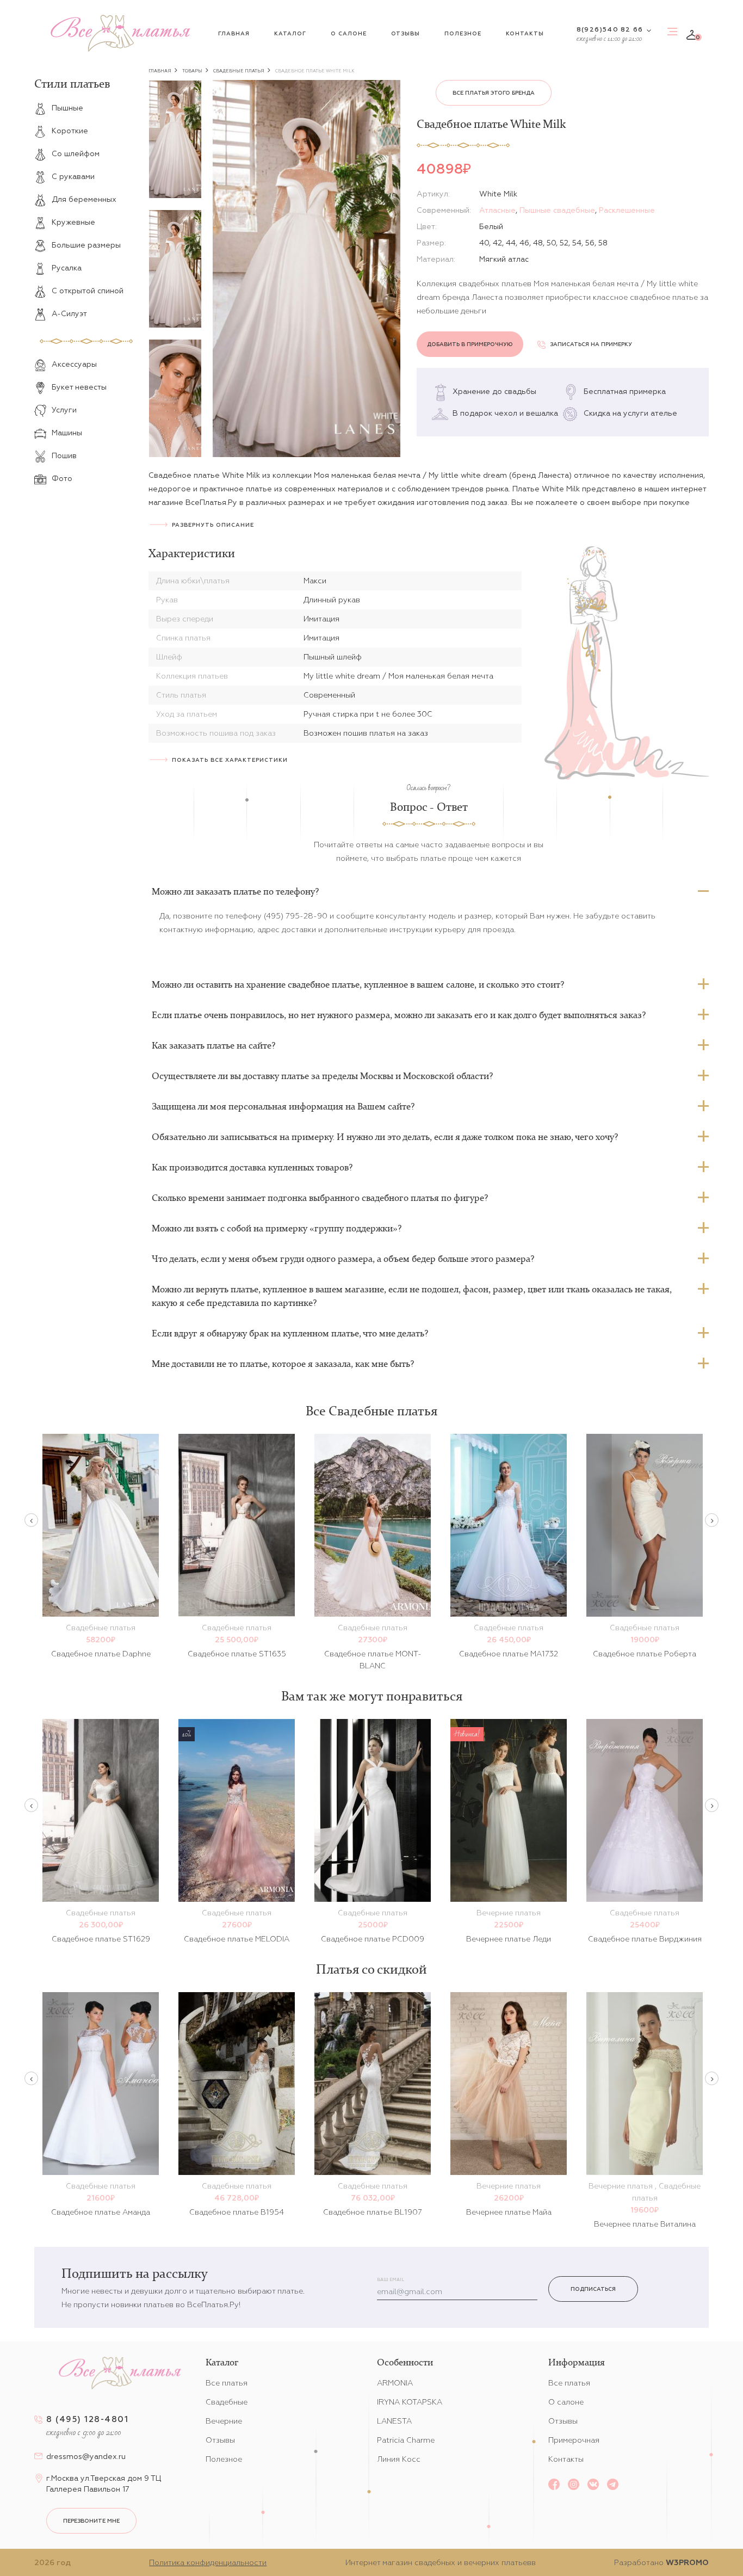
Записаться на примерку (591, 344)
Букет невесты (79, 387)
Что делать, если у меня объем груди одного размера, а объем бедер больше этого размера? (343, 1259)
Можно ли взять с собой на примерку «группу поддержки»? (277, 1228)
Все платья (227, 2383)
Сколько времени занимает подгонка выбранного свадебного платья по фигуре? (320, 1198)
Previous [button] (31, 1520)
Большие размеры (86, 245)
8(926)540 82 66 (610, 29)
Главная (234, 33)
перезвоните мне (91, 2521)
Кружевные (73, 222)
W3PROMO (687, 2562)
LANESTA (394, 2421)
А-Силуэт (69, 313)
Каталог (290, 33)
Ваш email (391, 2280)
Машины (67, 433)
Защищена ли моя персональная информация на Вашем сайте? (283, 1106)
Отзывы (405, 33)
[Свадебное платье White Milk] (307, 269)
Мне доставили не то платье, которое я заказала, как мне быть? (283, 1364)
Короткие (70, 131)
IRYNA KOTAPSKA (410, 2402)
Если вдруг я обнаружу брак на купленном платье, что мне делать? (290, 1333)
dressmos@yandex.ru (86, 2456)
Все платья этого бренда (494, 93)
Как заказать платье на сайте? (213, 1045)
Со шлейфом (76, 153)
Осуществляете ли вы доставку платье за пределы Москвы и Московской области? (322, 1076)
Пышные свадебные (557, 210)
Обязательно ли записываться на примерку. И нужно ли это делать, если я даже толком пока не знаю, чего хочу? (385, 1137)
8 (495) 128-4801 (87, 2419)
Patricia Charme (406, 2440)
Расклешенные (627, 210)
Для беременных (84, 199)
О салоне (349, 33)
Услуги (64, 410)
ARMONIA (395, 2383)
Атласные (497, 210)
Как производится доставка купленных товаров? (252, 1167)
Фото (62, 478)
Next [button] (712, 1520)
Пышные (67, 108)
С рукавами (73, 176)
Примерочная (574, 2440)
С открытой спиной (88, 291)
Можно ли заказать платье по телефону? (235, 891)
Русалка (67, 268)
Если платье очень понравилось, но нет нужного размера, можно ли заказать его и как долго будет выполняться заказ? (399, 1015)
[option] (175, 139)
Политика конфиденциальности (208, 2562)
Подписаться (593, 2289)
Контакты (525, 33)
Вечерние (224, 2421)
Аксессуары (74, 364)
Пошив (64, 455)
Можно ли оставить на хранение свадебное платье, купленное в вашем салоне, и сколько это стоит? (358, 984)
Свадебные (227, 2402)
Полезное (463, 33)
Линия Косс (399, 2459)
